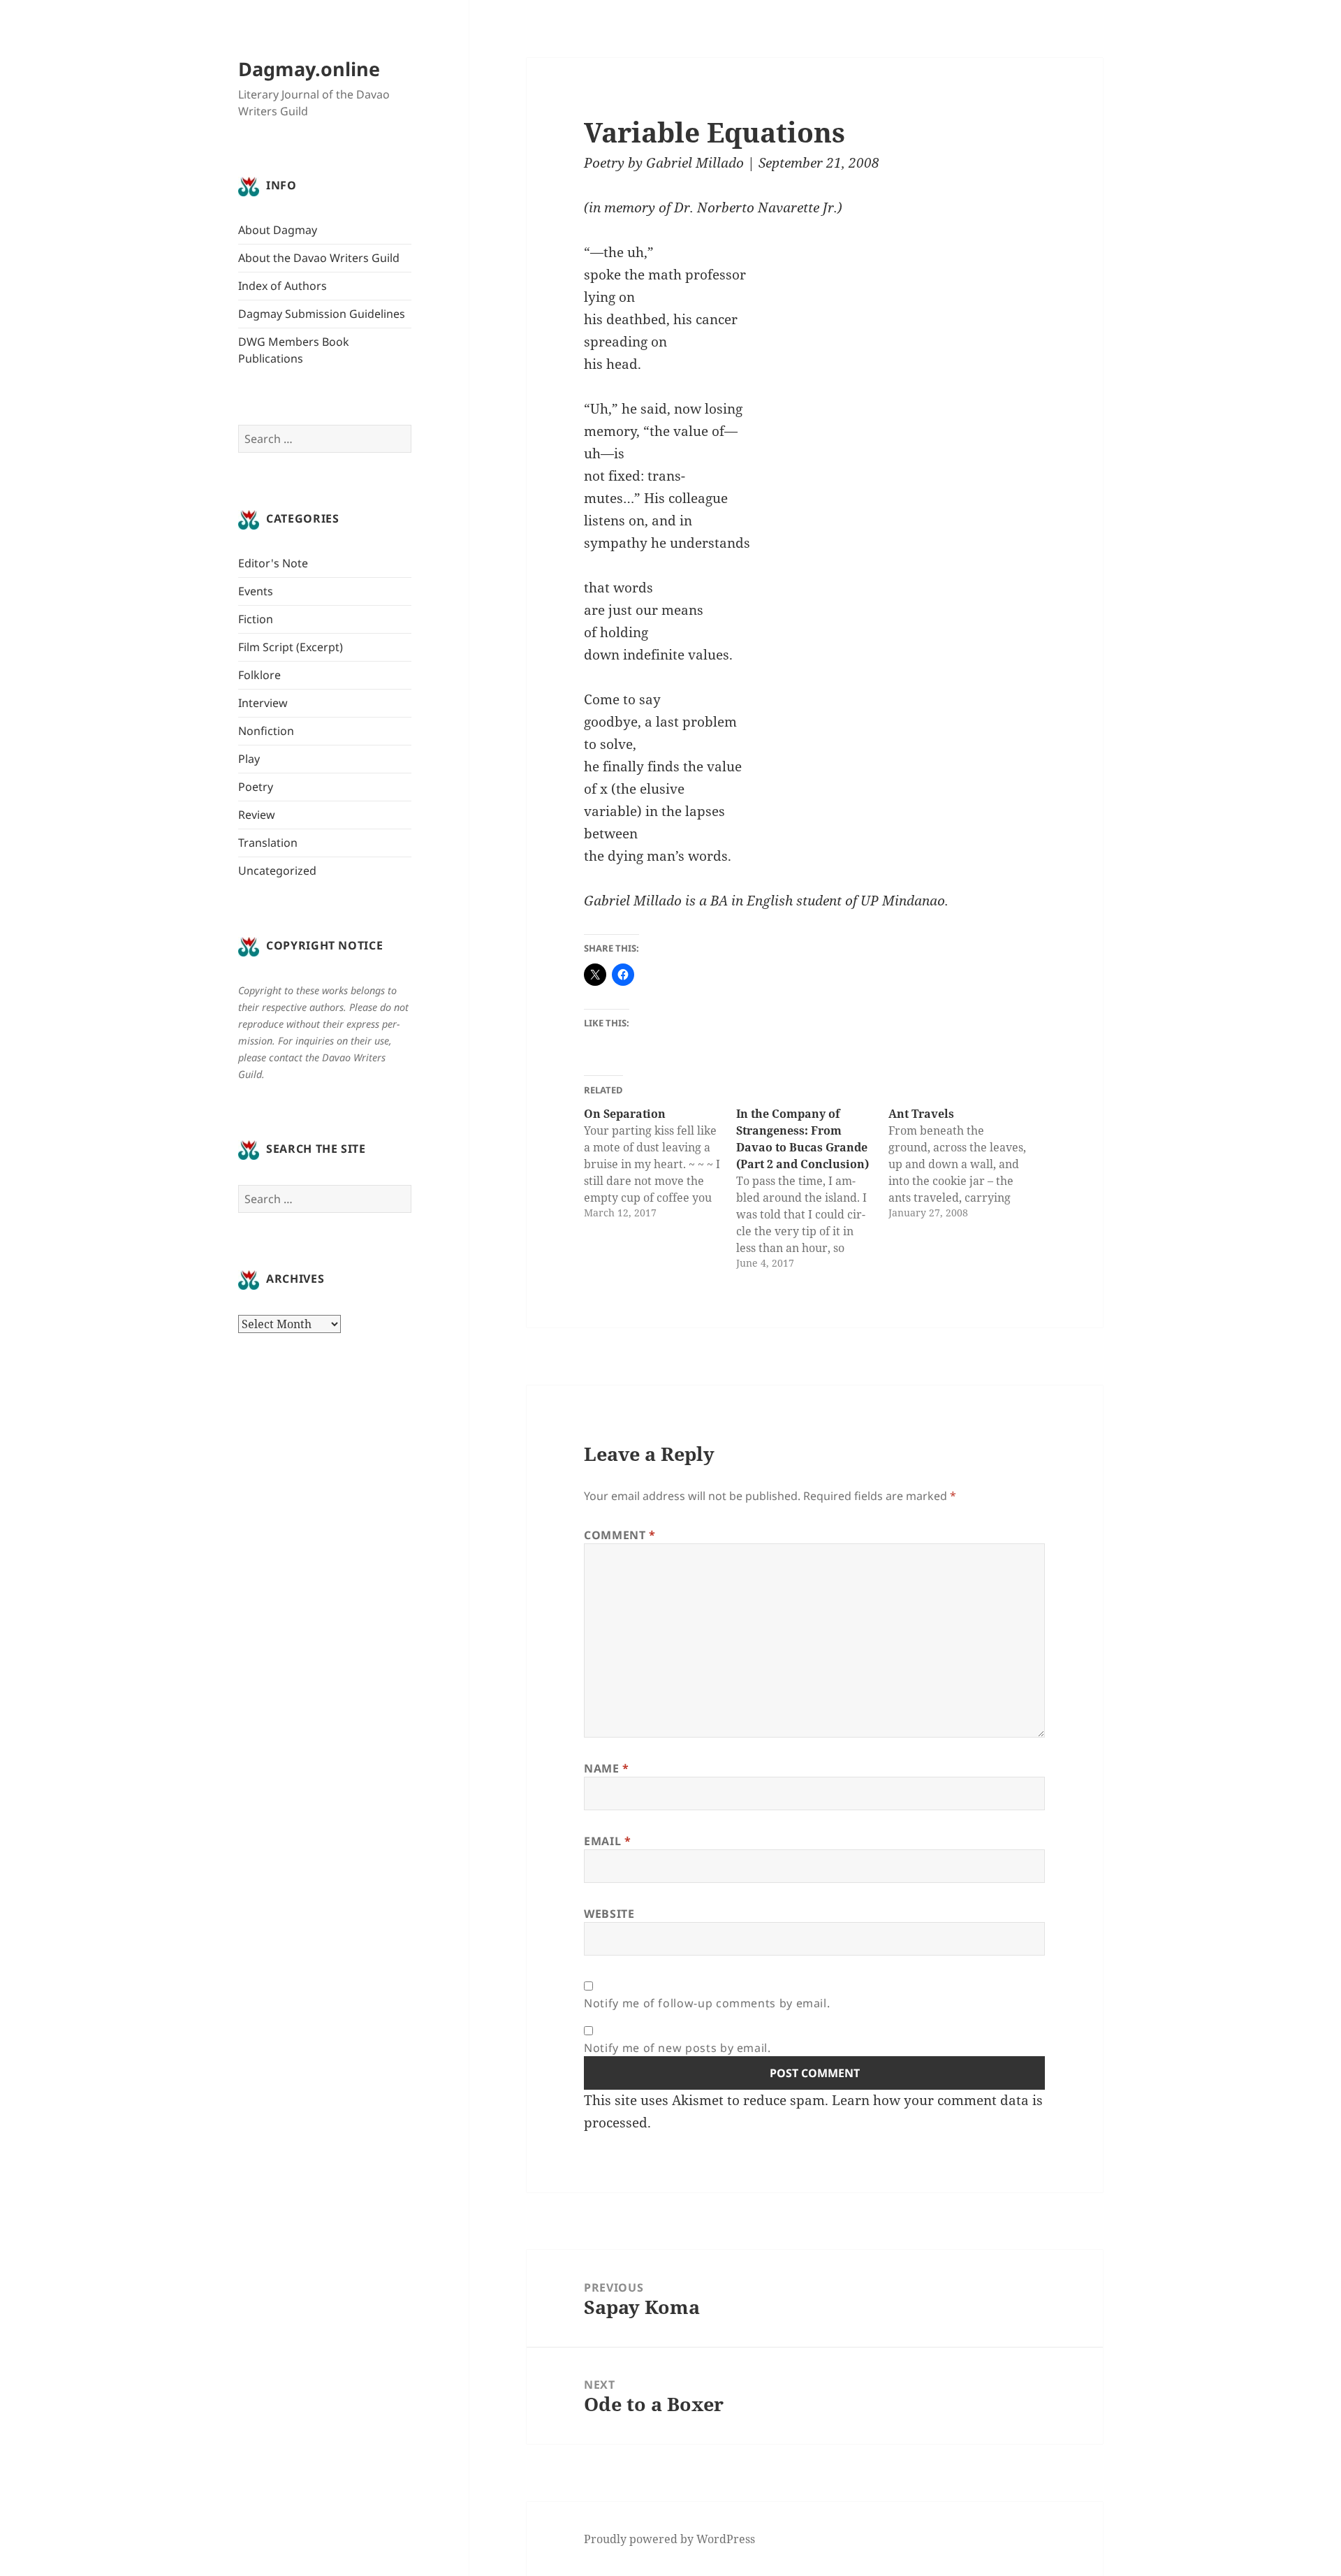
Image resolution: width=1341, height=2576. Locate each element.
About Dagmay (278, 230)
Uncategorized (277, 871)
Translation (268, 843)
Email (607, 1841)
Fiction (256, 619)
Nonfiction (266, 731)
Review (257, 815)
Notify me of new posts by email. (677, 2048)
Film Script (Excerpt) (291, 647)
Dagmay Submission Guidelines (322, 314)
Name (607, 1768)
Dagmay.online (309, 69)
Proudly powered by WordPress (669, 2539)
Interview (263, 703)
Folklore (259, 675)
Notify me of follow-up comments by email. (707, 2003)
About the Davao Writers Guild (319, 258)
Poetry (256, 787)
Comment (620, 1535)
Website (609, 1914)
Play (249, 759)
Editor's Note (273, 563)
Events (256, 591)
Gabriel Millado (695, 163)
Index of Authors (283, 286)
